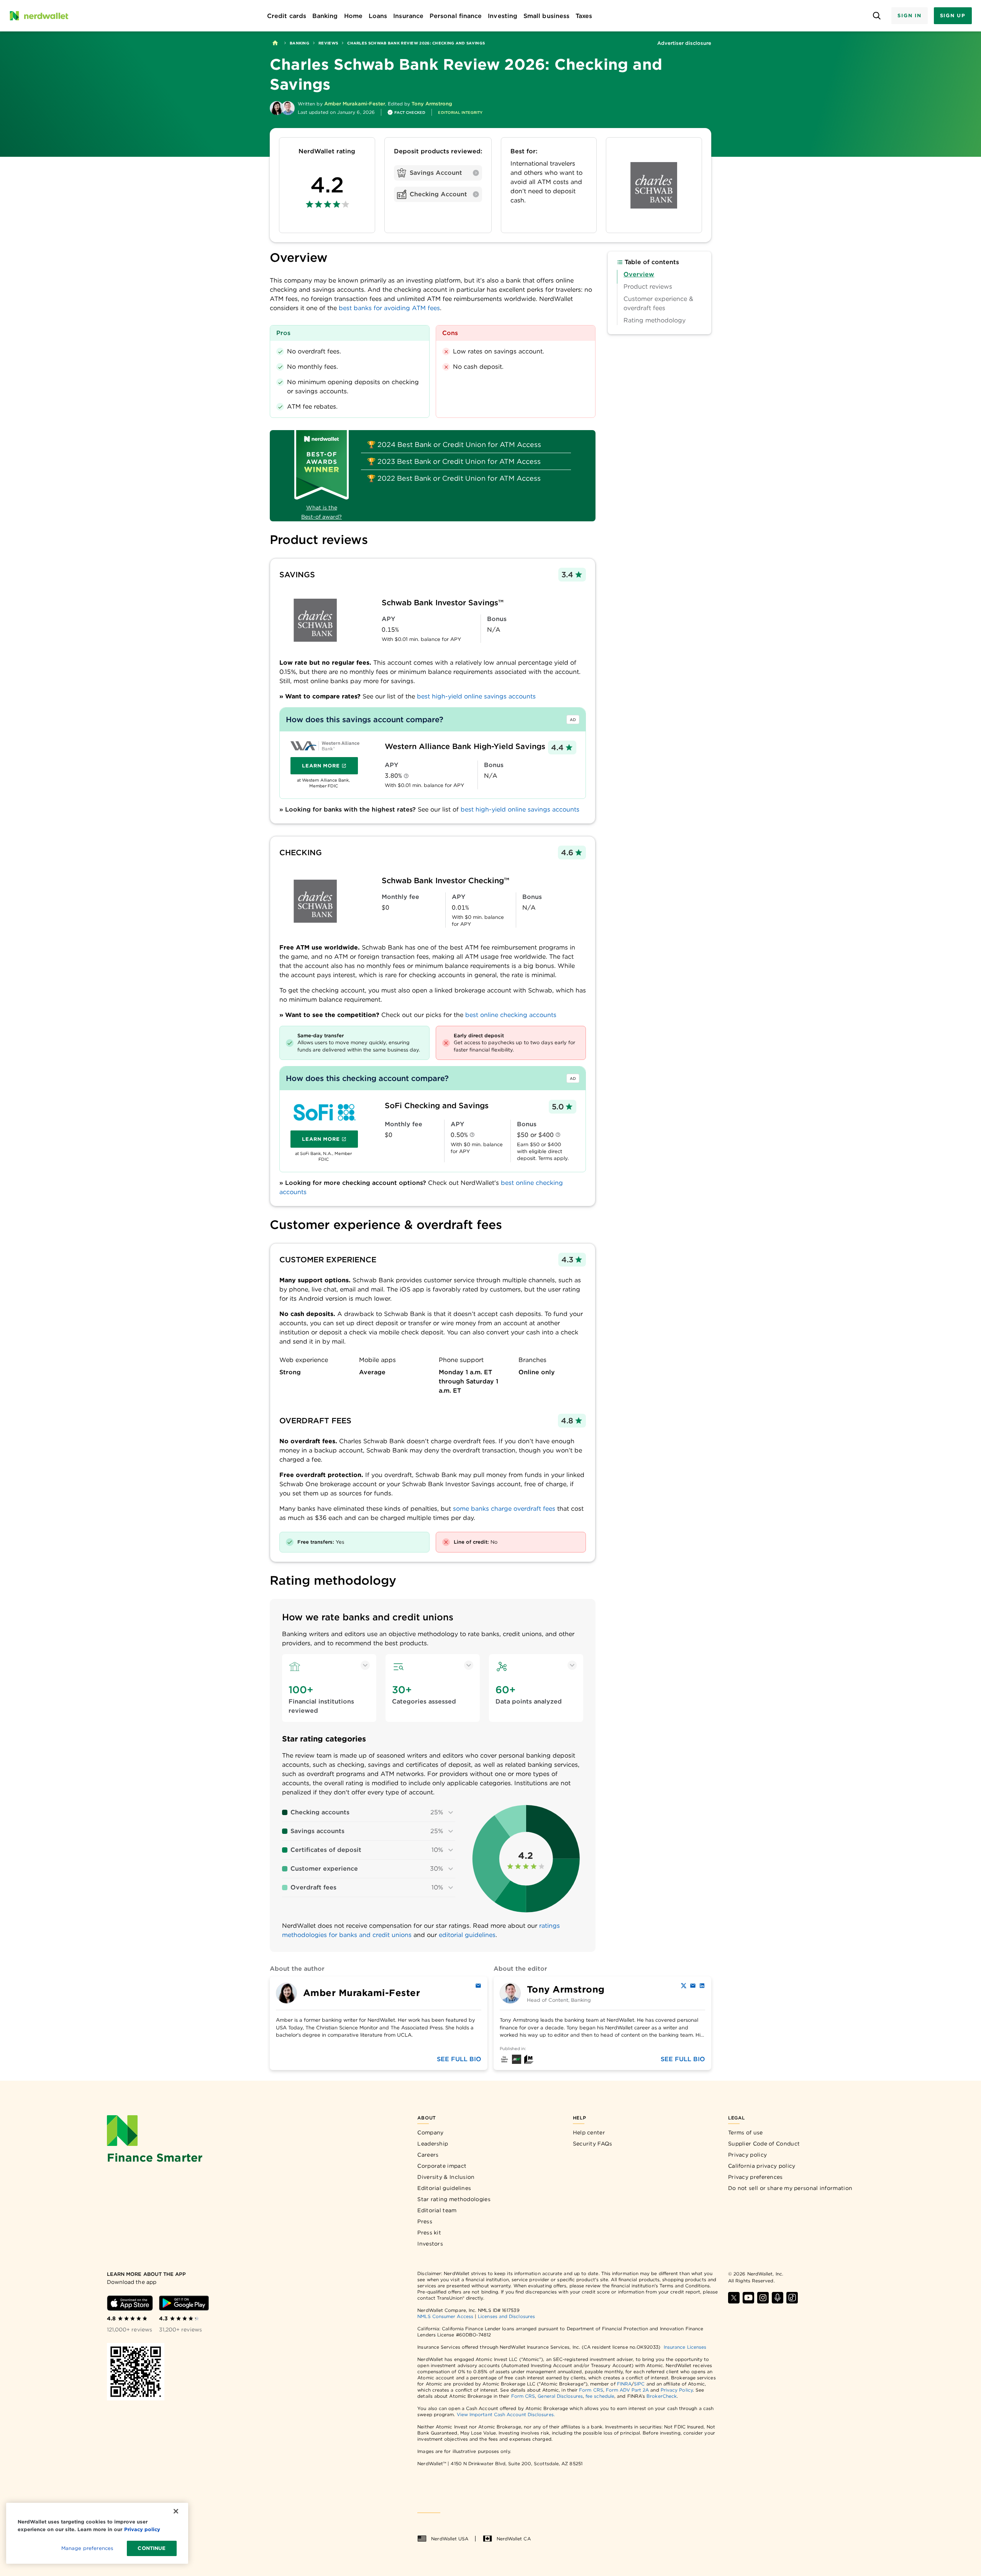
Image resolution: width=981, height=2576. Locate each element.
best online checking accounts (511, 1015)
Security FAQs (593, 2144)
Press (425, 2221)
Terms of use (746, 2132)
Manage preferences (87, 2548)
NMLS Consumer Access (445, 2316)
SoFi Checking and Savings (437, 1106)
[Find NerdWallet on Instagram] (763, 2298)
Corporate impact (442, 2166)
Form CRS (591, 2390)
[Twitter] (684, 1986)
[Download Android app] (184, 2303)
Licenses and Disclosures (506, 2316)
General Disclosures (560, 2396)
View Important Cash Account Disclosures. (506, 2414)
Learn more (330, 767)
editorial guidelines (467, 1935)
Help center (589, 2132)
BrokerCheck (662, 2396)
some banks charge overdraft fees (504, 1509)
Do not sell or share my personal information (790, 2188)
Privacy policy (747, 2155)
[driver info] (406, 776)
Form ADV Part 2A (627, 2390)
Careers (428, 2155)
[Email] (478, 1986)
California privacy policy (762, 2166)
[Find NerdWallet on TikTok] (792, 2298)
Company (430, 2132)
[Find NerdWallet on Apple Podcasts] (778, 2298)
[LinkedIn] (702, 1986)
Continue (152, 2548)
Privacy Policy (677, 2390)
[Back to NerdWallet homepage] (275, 43)
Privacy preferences (755, 2177)
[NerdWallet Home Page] (39, 16)
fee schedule (600, 2396)
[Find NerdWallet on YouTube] (748, 2298)
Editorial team (437, 2210)
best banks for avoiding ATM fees (389, 308)
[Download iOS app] (130, 2303)
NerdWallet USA (450, 2539)
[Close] (176, 2511)
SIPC (639, 2384)
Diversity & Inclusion (446, 2177)
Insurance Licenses (685, 2347)
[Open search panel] (877, 16)
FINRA (624, 2384)
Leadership (433, 2144)
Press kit (429, 2233)
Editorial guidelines (444, 2188)
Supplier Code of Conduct (764, 2144)
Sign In (909, 16)
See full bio (459, 2059)
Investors (430, 2244)
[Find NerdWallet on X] (734, 2298)
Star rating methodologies (454, 2199)
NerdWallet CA (514, 2539)
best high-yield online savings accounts (476, 696)
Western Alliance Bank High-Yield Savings (465, 746)
